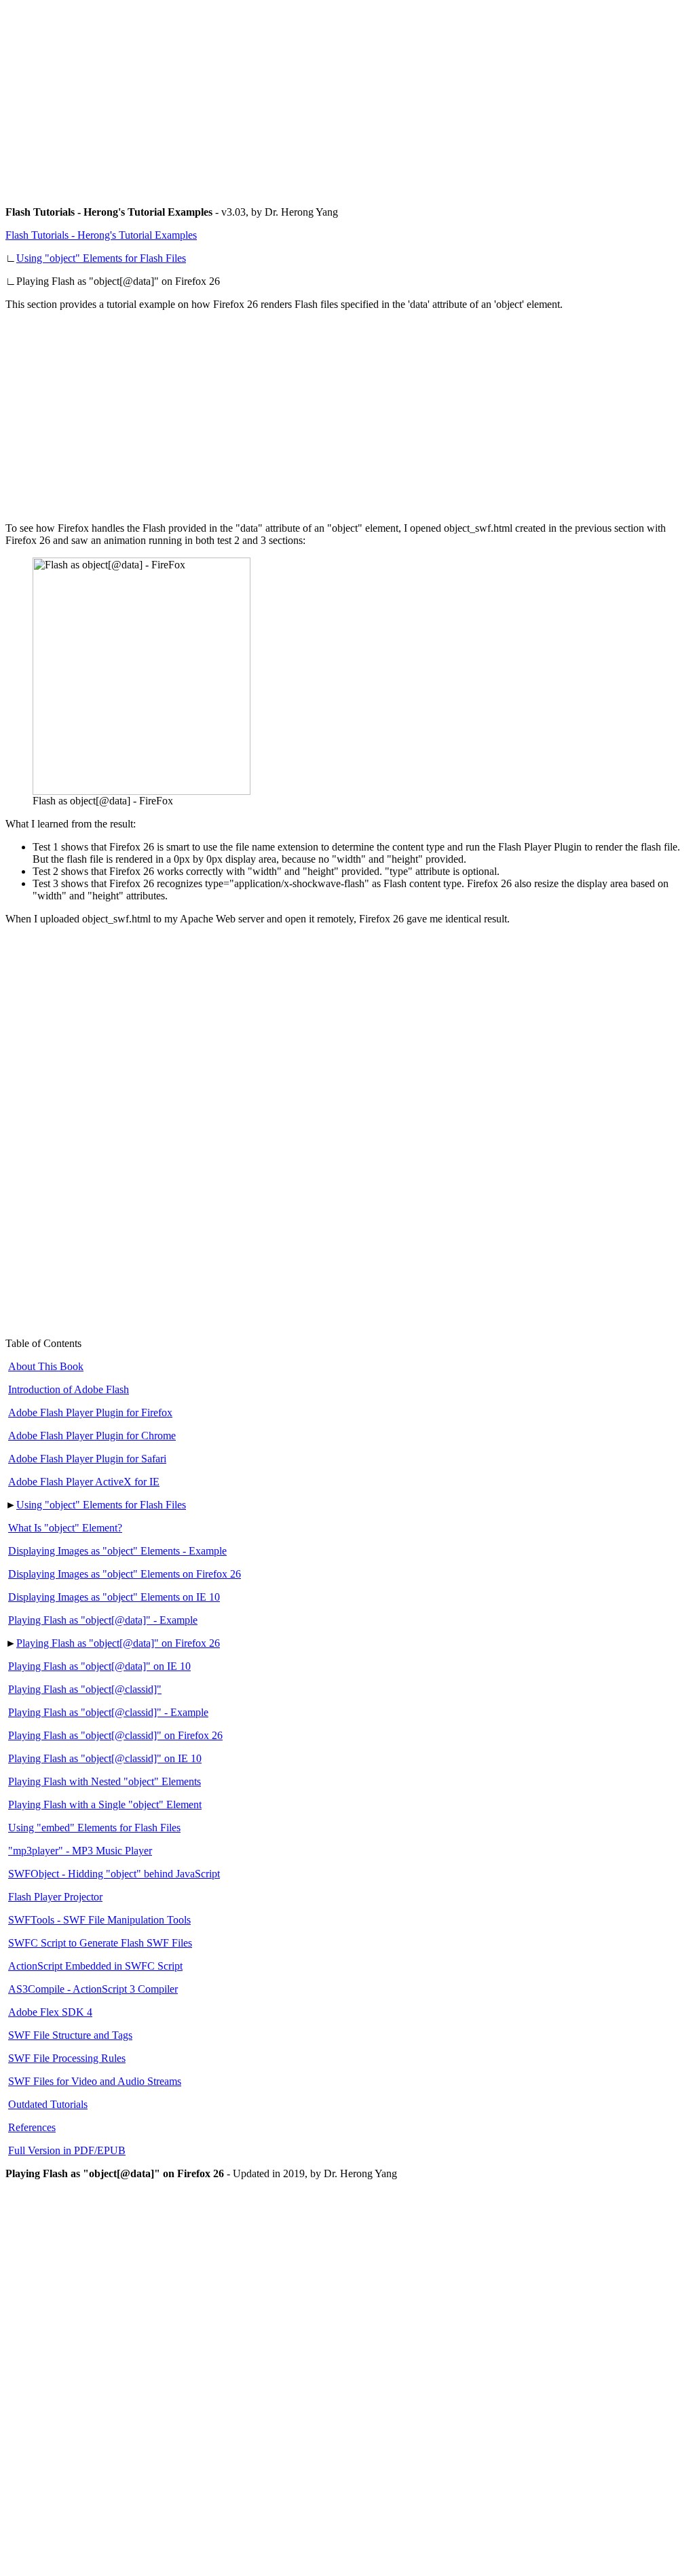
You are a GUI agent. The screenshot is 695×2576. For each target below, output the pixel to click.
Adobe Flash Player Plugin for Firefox (90, 1412)
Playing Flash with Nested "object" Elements (105, 1781)
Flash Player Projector (55, 1897)
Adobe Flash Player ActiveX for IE (84, 1482)
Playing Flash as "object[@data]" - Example (103, 1620)
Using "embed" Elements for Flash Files (94, 1828)
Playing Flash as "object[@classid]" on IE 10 (105, 1758)
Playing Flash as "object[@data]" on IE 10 (99, 1666)
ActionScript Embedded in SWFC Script (95, 1966)
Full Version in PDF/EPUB (67, 2150)
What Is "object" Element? (65, 1528)
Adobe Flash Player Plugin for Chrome (92, 1436)
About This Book (46, 1366)
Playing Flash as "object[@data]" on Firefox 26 (118, 1643)
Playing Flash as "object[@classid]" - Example (108, 1712)
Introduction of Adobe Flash (69, 1389)
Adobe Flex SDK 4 (50, 2012)
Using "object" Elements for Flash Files (101, 258)
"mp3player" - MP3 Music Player (80, 1851)
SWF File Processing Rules (67, 2058)
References (32, 2127)
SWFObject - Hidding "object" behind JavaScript (114, 1874)
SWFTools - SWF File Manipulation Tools (99, 1920)
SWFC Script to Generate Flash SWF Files (100, 1943)
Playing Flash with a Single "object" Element (105, 1804)
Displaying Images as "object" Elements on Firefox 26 (125, 1574)
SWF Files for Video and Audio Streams (95, 2081)
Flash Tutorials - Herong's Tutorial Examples (101, 235)
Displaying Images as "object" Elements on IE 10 (114, 1597)
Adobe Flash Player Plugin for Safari (87, 1459)
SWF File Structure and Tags (70, 2035)
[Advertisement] (347, 100)
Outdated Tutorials (48, 2104)
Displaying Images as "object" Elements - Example (117, 1551)
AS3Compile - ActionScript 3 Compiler (93, 1989)
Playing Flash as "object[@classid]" (85, 1689)
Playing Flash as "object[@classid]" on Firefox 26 (115, 1735)
